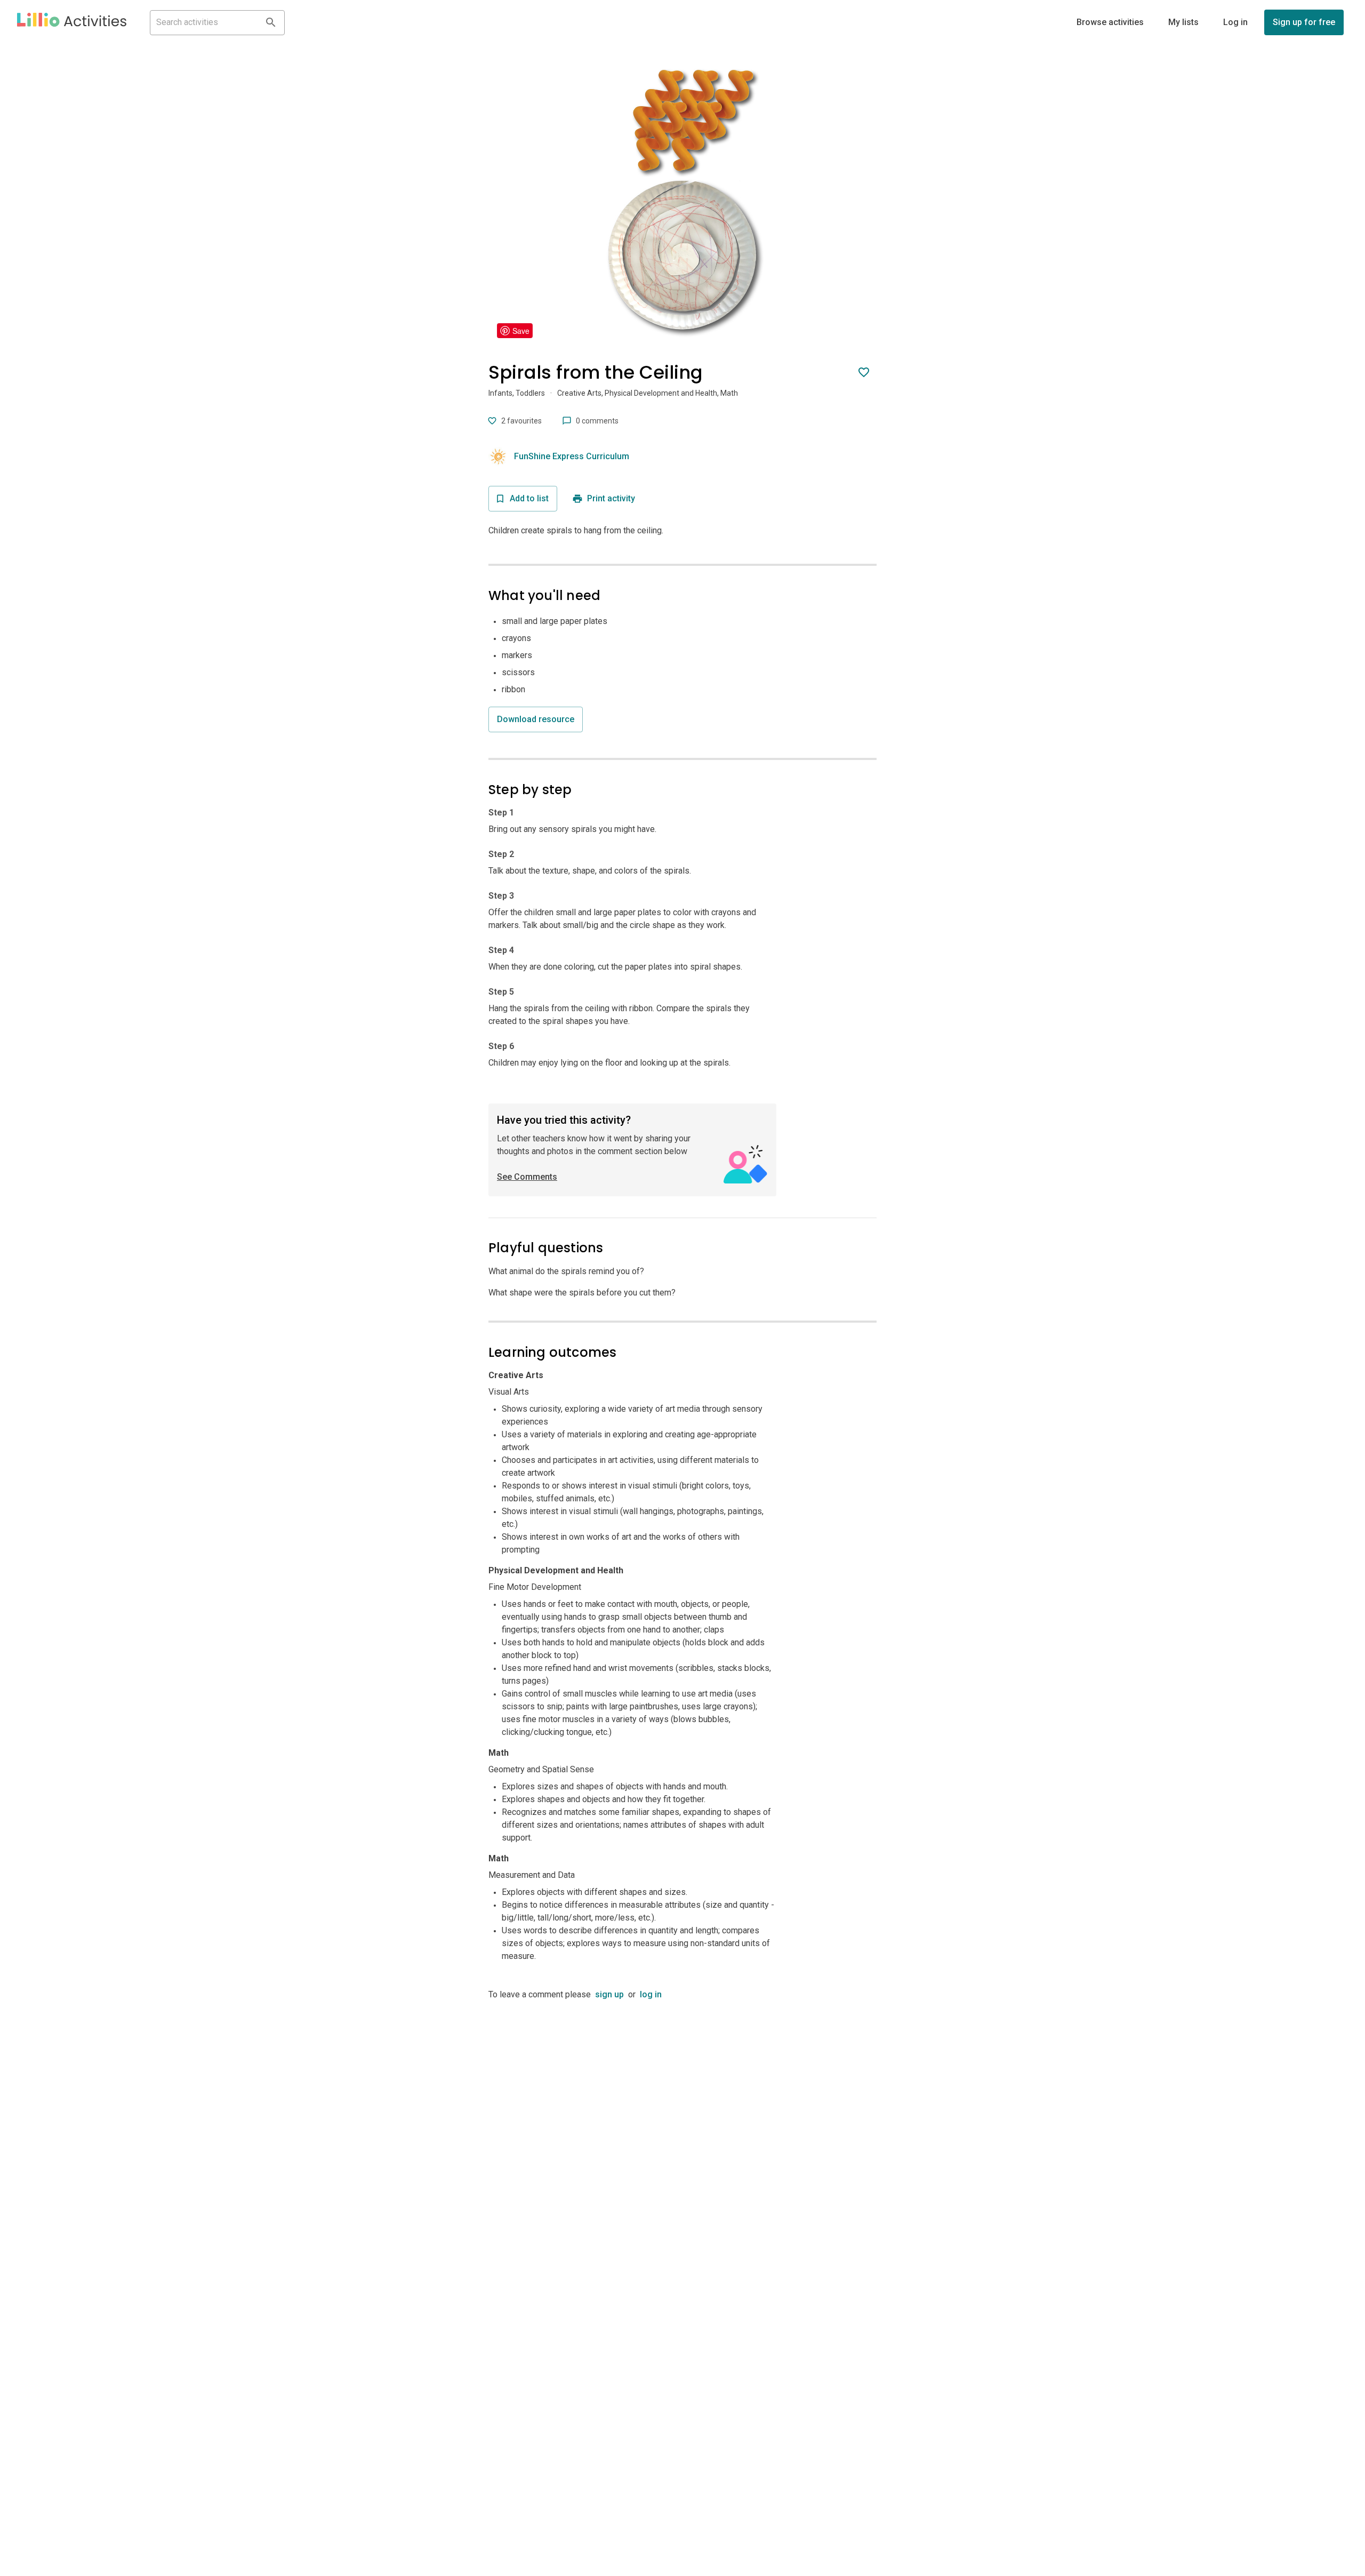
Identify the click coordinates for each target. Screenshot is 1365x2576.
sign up (609, 1994)
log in (651, 1994)
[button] (72, 22)
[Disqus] (682, 2134)
